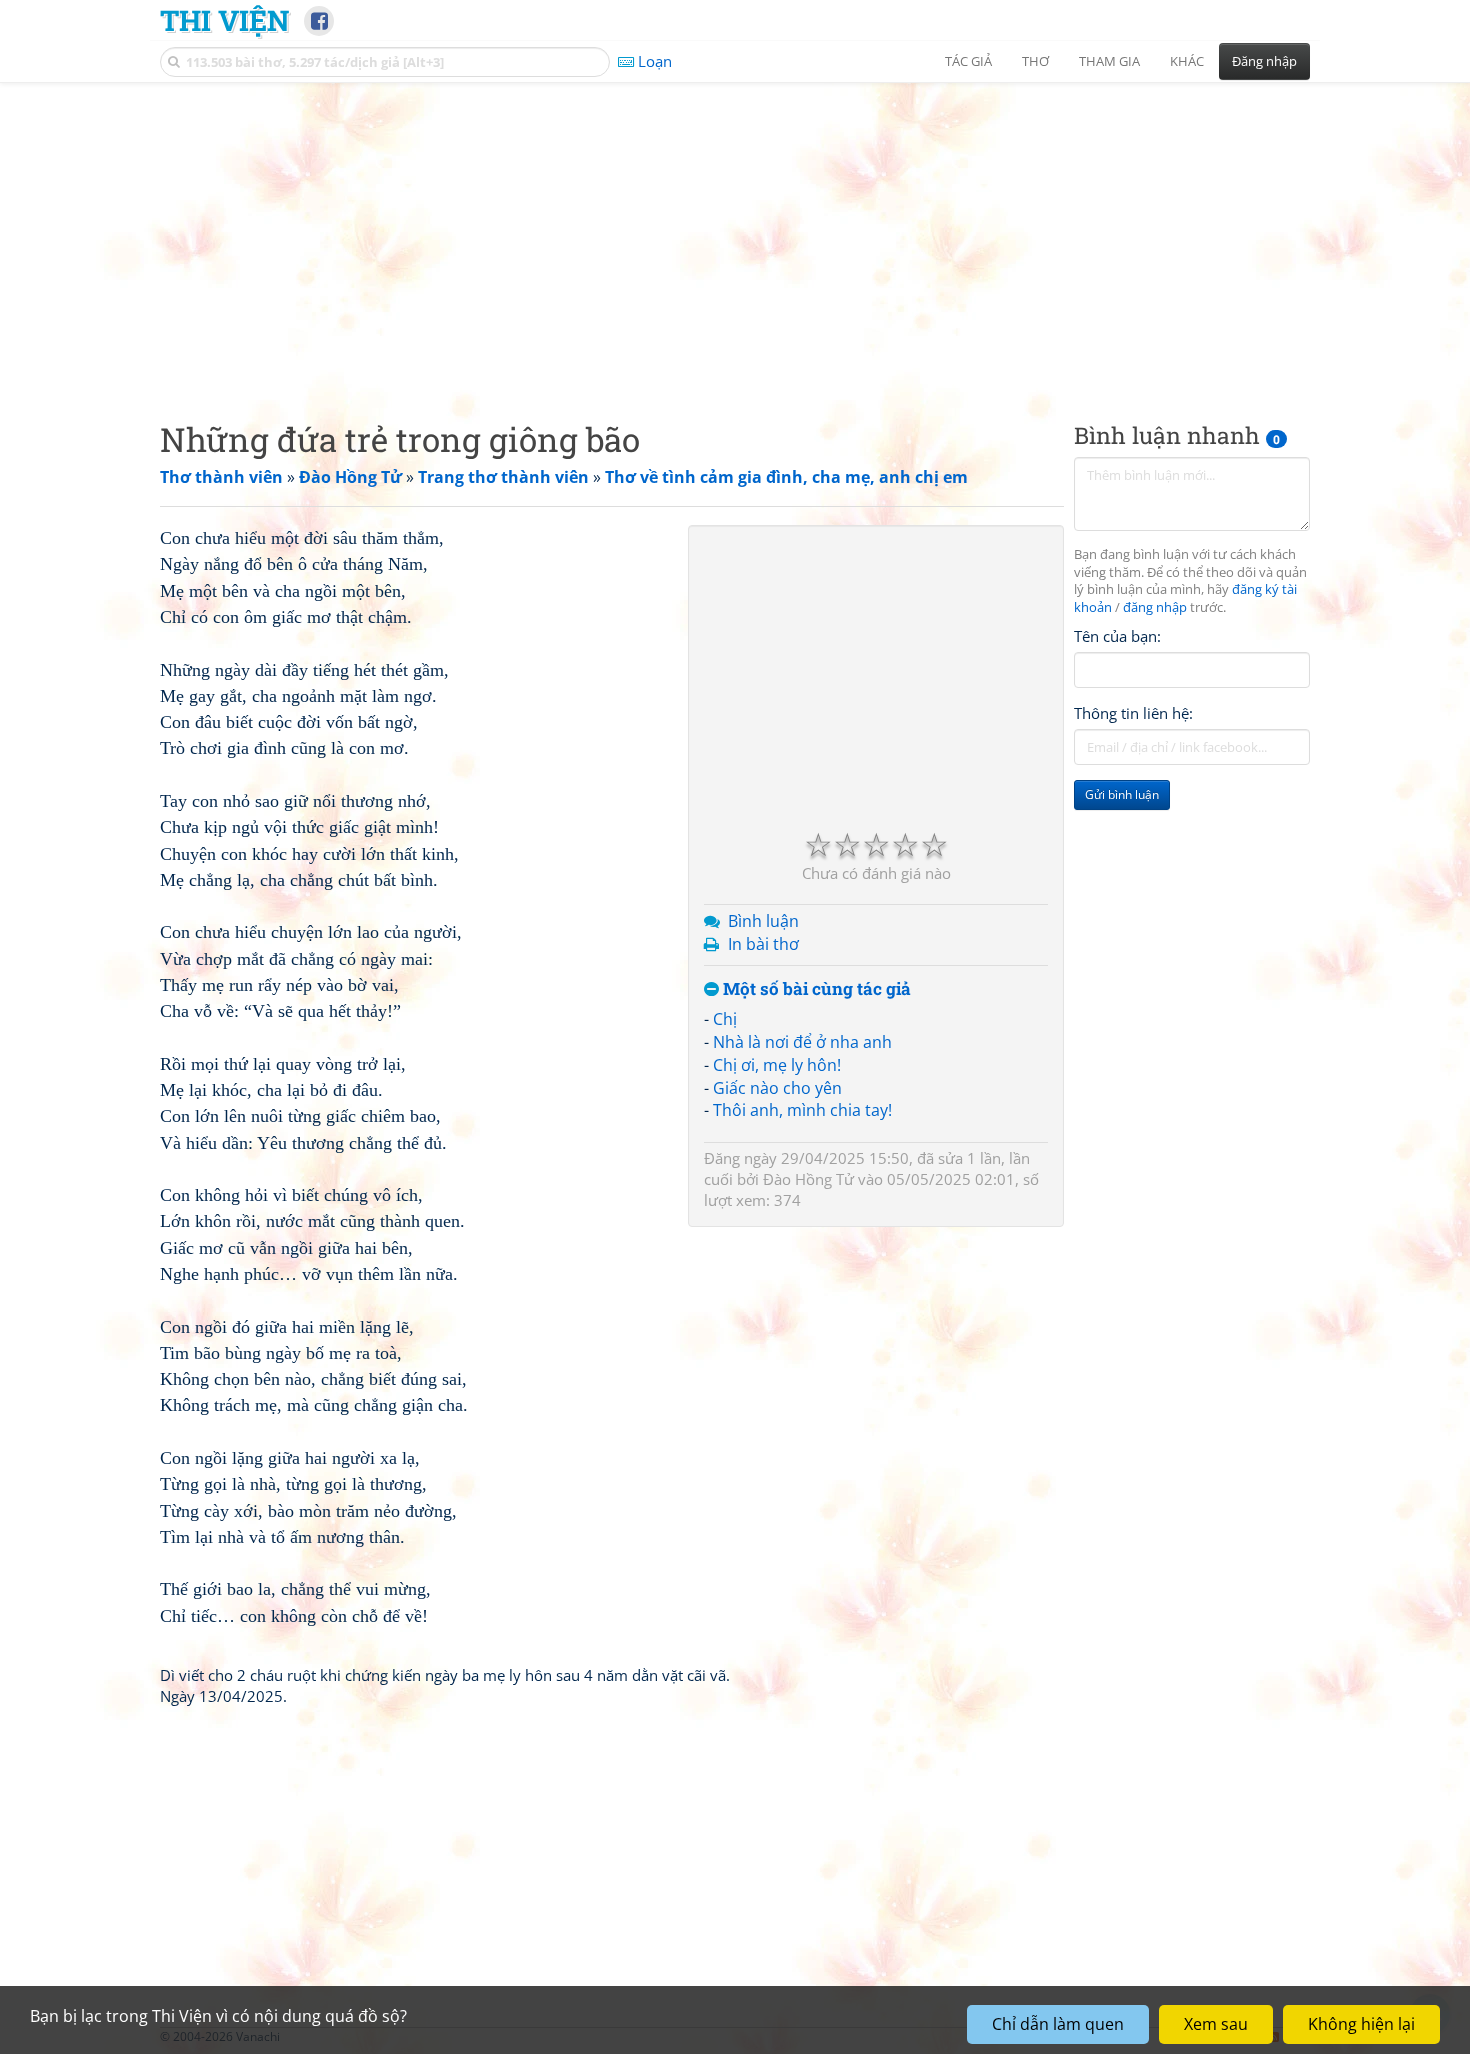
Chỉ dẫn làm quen (1058, 2024)
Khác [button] (1187, 61)
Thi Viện (224, 20)
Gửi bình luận (1122, 795)
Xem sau (1216, 2024)
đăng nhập (1155, 608)
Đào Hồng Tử (808, 1179)
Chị (725, 1019)
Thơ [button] (1035, 61)
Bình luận (763, 921)
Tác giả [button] (968, 61)
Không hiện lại (1361, 2024)
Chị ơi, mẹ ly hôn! (777, 1065)
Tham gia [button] (1109, 61)
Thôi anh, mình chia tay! (802, 1110)
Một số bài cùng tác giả (815, 989)
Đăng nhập (1264, 61)
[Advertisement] (735, 235)
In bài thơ (763, 944)
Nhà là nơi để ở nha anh (802, 1042)
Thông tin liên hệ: (1133, 714)
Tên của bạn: (1117, 636)
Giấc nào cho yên (777, 1088)
